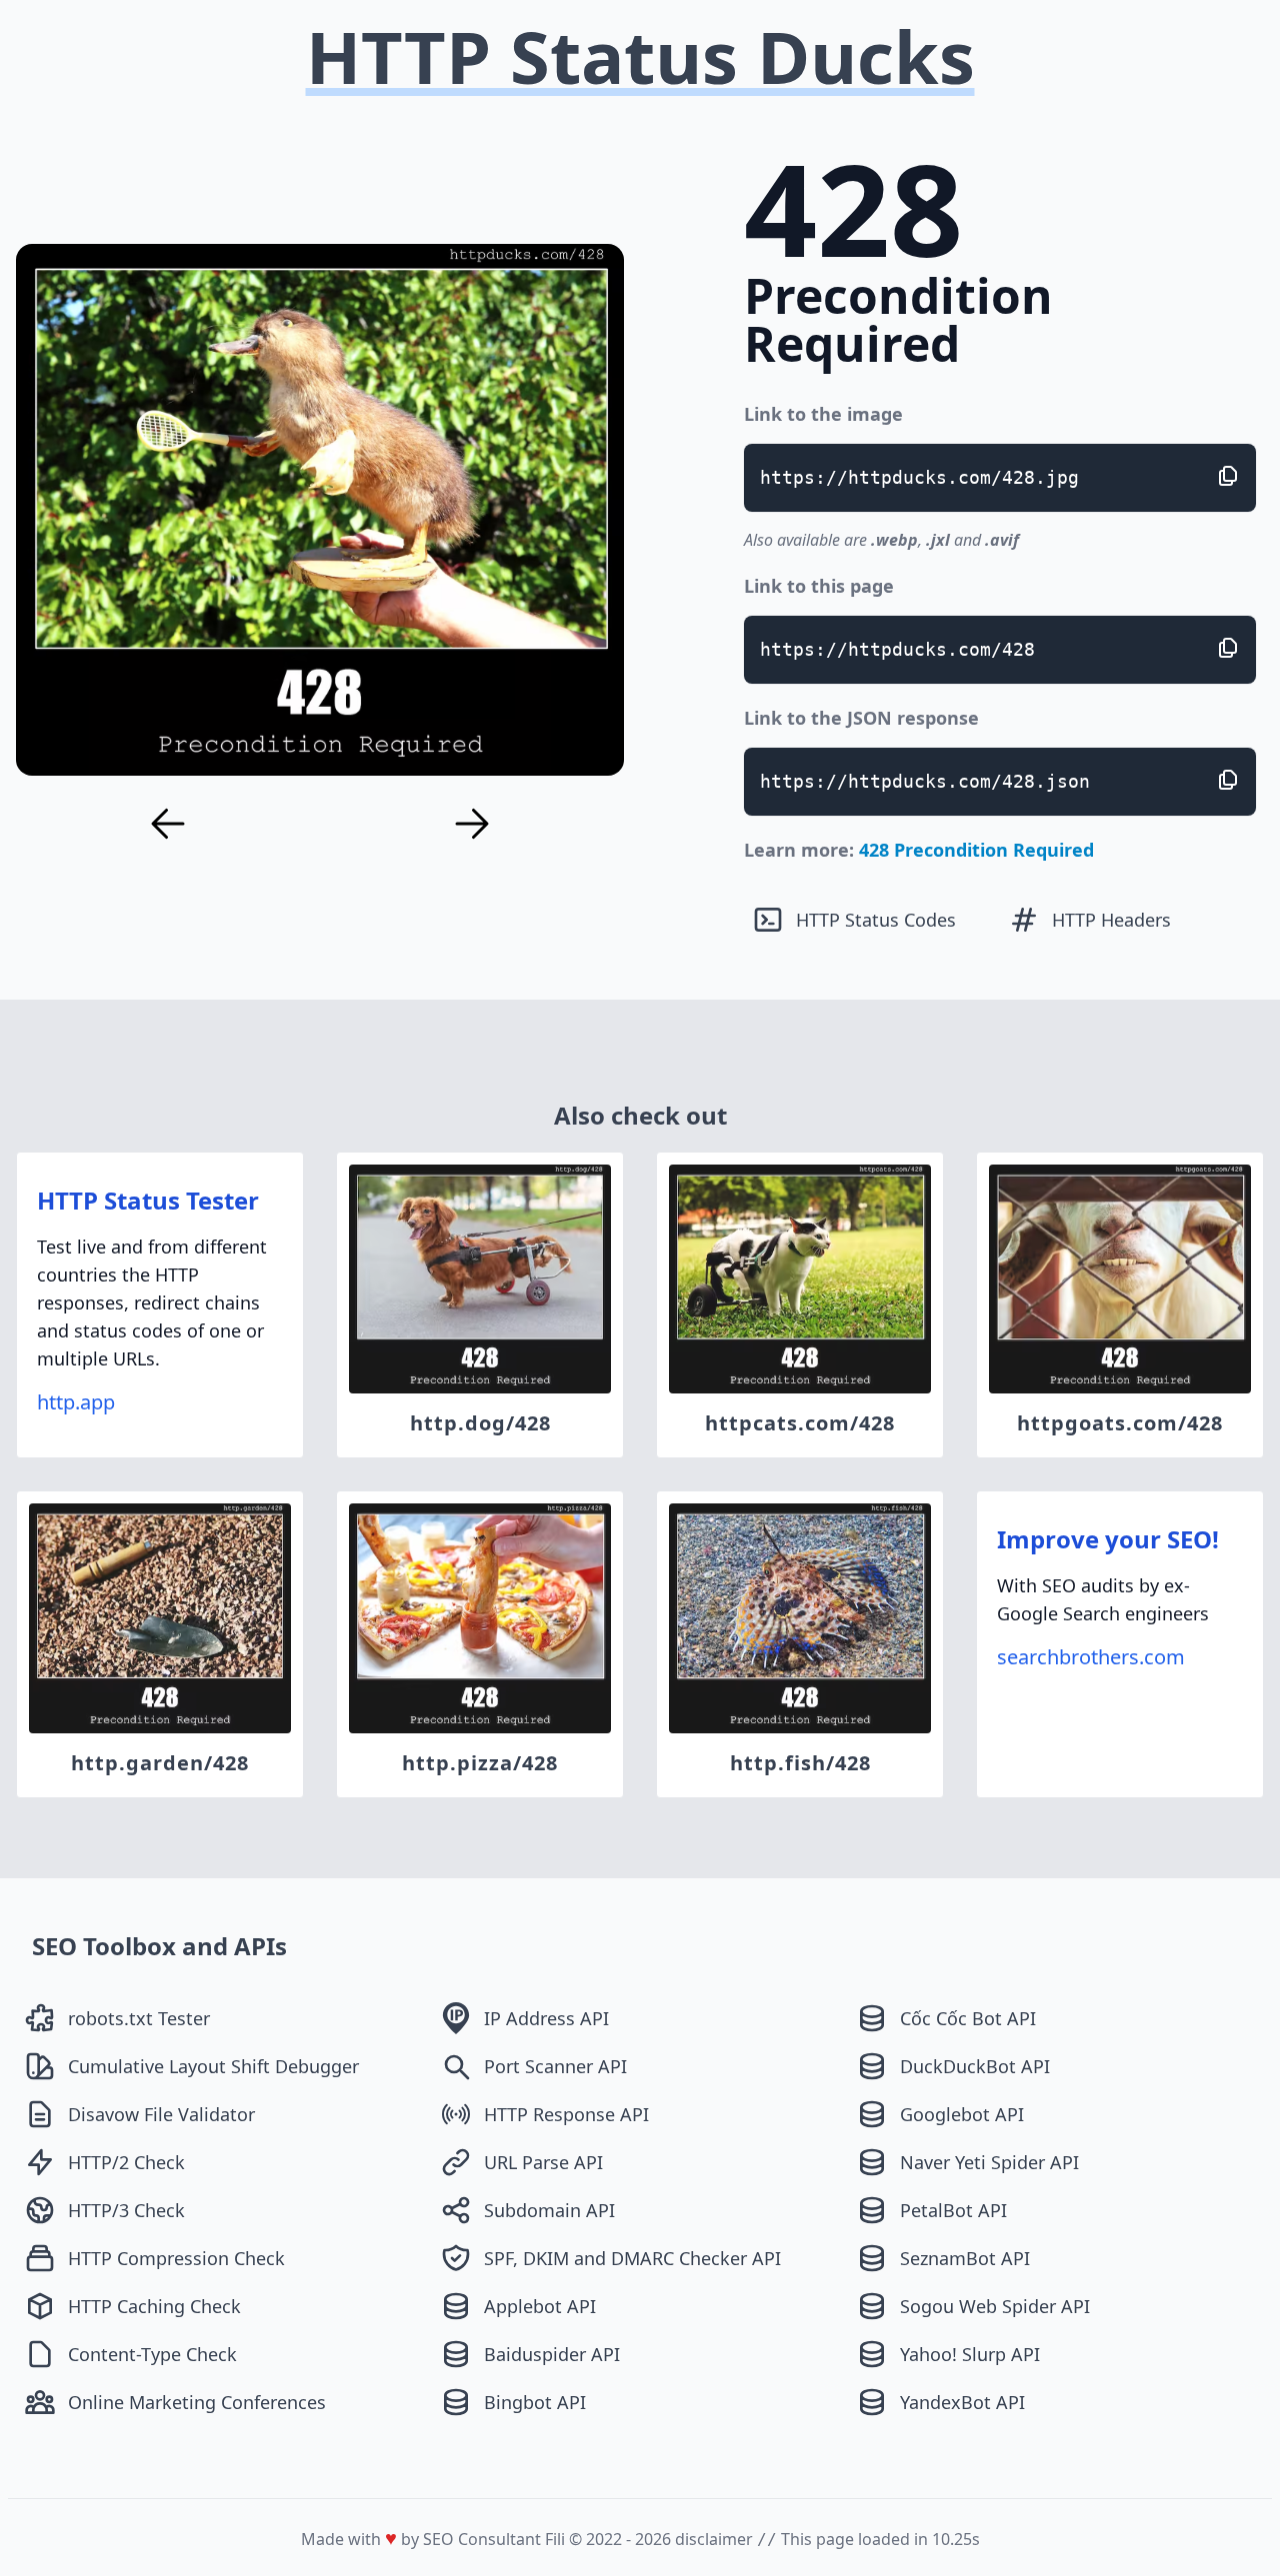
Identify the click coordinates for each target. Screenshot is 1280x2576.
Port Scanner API (555, 2066)
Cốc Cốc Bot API (968, 2018)
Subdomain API (549, 2210)
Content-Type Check (152, 2354)
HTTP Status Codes (876, 920)
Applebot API (540, 2306)
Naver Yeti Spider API (989, 2162)
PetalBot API (953, 2210)
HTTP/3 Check (126, 2210)
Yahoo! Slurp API (970, 2354)
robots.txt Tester (139, 2018)
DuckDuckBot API (975, 2066)
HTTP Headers (1111, 920)
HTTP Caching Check (154, 2306)
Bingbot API (535, 2402)
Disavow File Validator (161, 2114)
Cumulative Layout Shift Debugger (213, 2066)
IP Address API (546, 2018)
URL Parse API (543, 2162)
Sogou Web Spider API (995, 2306)
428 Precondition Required (976, 850)
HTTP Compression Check (176, 2258)
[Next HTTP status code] (472, 824)
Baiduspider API (552, 2354)
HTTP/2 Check (126, 2162)
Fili (555, 2539)
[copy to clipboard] (1228, 476)
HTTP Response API (566, 2114)
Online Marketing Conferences (197, 2402)
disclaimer (714, 2539)
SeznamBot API (965, 2258)
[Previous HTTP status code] (168, 824)
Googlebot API (962, 2114)
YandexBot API (962, 2402)
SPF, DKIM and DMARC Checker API (632, 2258)
